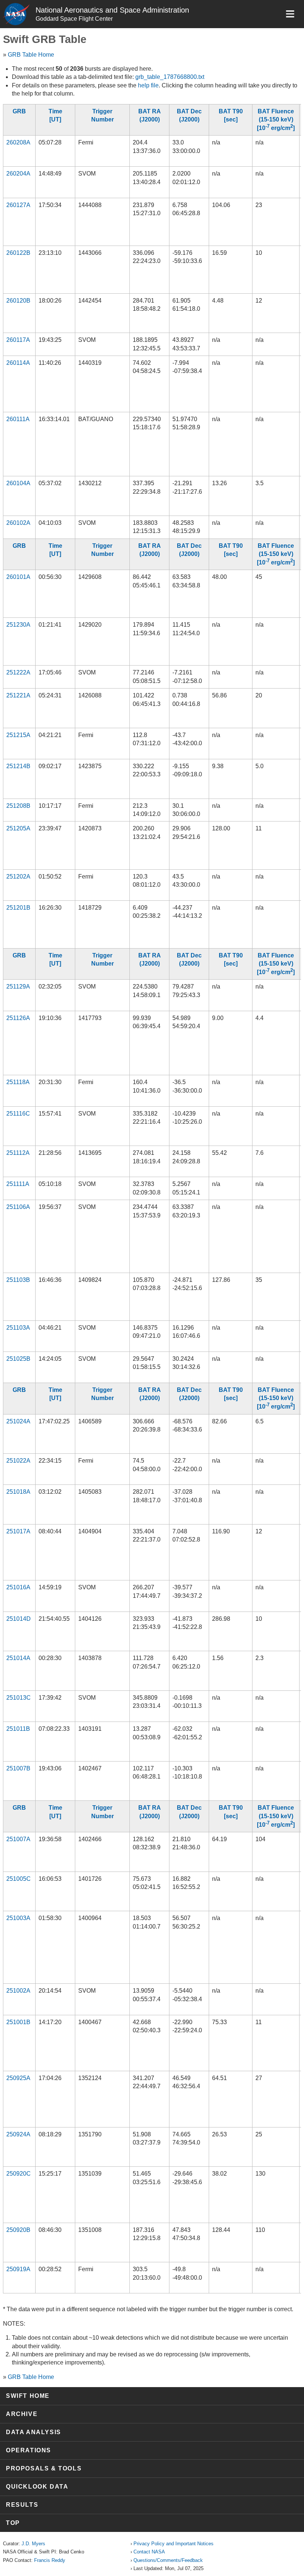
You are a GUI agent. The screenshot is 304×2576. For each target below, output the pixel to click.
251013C (19, 1698)
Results (22, 2505)
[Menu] (290, 14)
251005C (19, 1879)
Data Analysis (34, 2432)
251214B (18, 766)
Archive (22, 2414)
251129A (18, 987)
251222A (18, 672)
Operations (29, 2450)
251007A (18, 1839)
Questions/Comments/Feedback (168, 2560)
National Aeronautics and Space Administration (112, 10)
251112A (18, 1153)
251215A (18, 735)
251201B (18, 908)
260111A (18, 419)
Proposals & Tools (44, 2468)
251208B (18, 806)
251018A (18, 1492)
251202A (18, 877)
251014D (19, 1619)
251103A (18, 1328)
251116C (18, 1114)
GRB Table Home (31, 55)
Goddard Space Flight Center (74, 19)
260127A (18, 205)
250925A (18, 2078)
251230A (18, 625)
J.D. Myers (33, 2544)
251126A (18, 1018)
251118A (18, 1082)
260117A (18, 340)
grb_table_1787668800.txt (170, 77)
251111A (18, 1184)
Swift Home (28, 2396)
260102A (18, 523)
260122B (18, 253)
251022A (18, 1461)
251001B (18, 2022)
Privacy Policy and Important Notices (174, 2544)
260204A (18, 174)
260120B (18, 301)
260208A (18, 142)
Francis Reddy (50, 2560)
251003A (18, 1918)
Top (13, 2523)
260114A (18, 363)
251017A (18, 1531)
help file (148, 85)
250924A (18, 2134)
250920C (19, 2174)
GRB (19, 111)
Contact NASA (149, 2552)
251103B (18, 1280)
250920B (18, 2230)
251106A (18, 1207)
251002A (18, 1991)
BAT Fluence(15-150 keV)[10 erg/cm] (276, 120)
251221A (18, 695)
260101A (18, 577)
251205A (18, 828)
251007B (18, 1768)
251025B (18, 1359)
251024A (18, 1421)
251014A (18, 1658)
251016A (18, 1587)
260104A (18, 483)
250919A (18, 2269)
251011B (18, 1729)
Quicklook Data (37, 2487)
